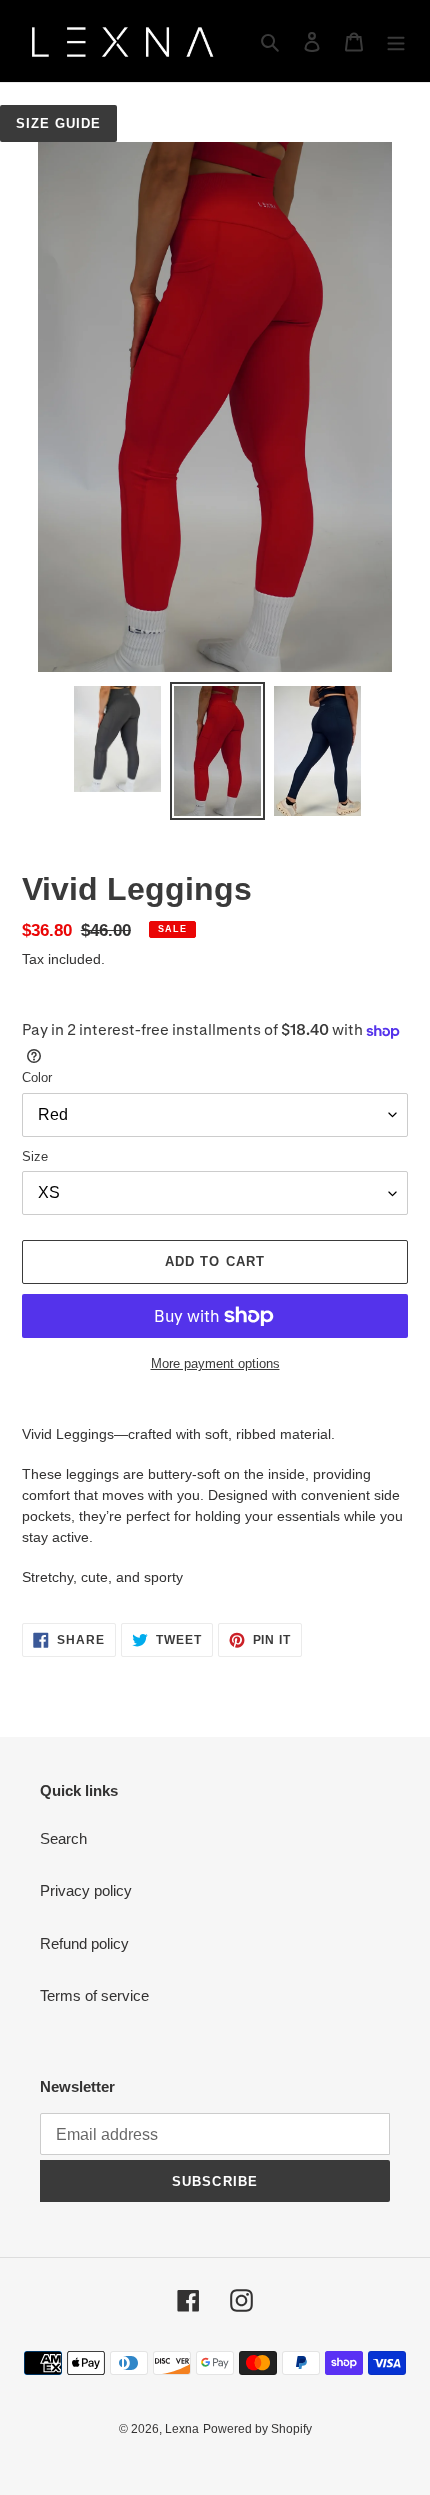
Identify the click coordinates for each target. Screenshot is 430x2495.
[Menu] (396, 41)
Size (35, 1156)
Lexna (182, 2429)
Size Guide (58, 123)
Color (37, 1077)
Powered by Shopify (257, 2429)
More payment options (215, 1363)
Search (63, 1838)
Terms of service (94, 1995)
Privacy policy (86, 1890)
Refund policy (84, 1943)
